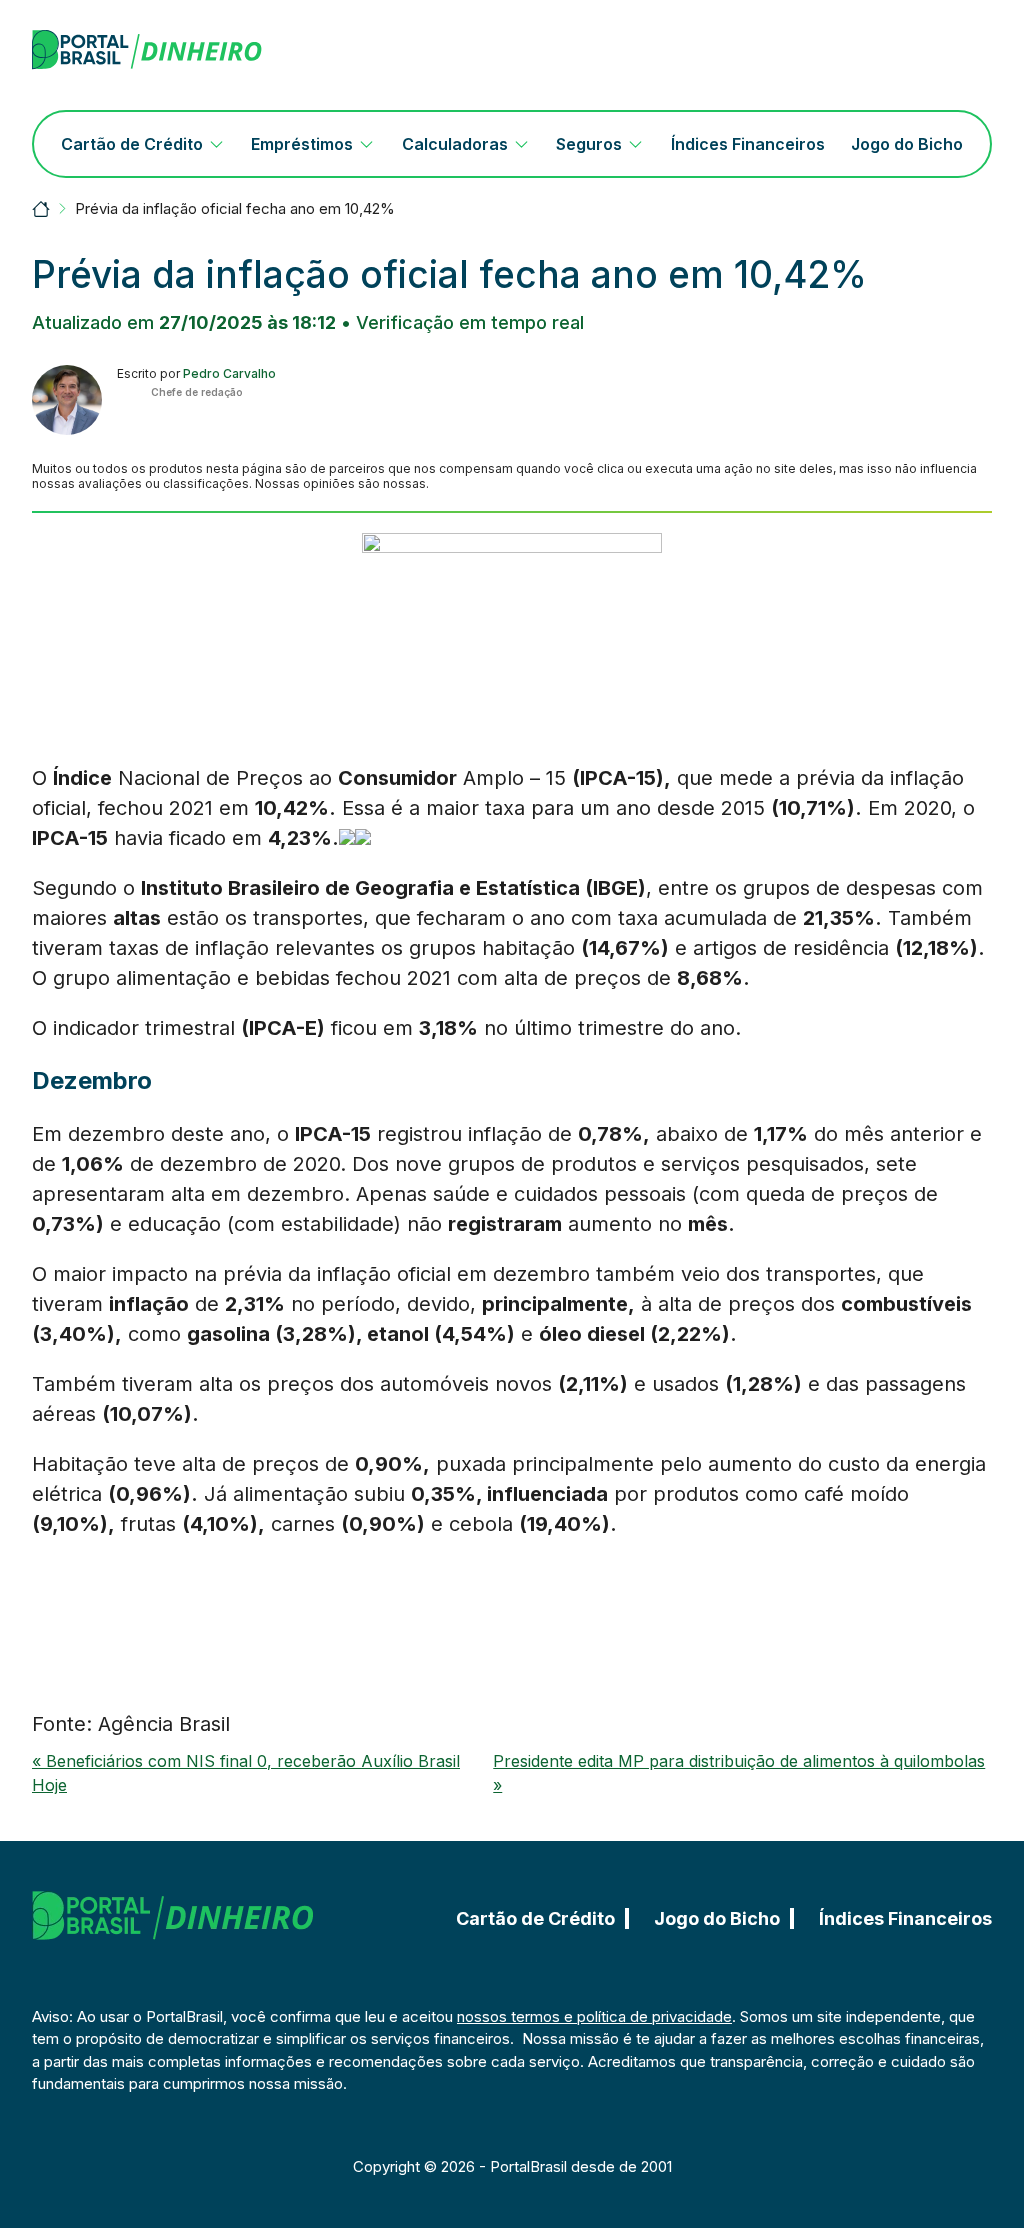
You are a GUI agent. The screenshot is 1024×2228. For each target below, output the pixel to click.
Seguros (589, 144)
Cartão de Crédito (132, 144)
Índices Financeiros (748, 144)
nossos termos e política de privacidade (594, 2016)
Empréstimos (302, 144)
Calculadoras (455, 144)
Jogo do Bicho (907, 144)
